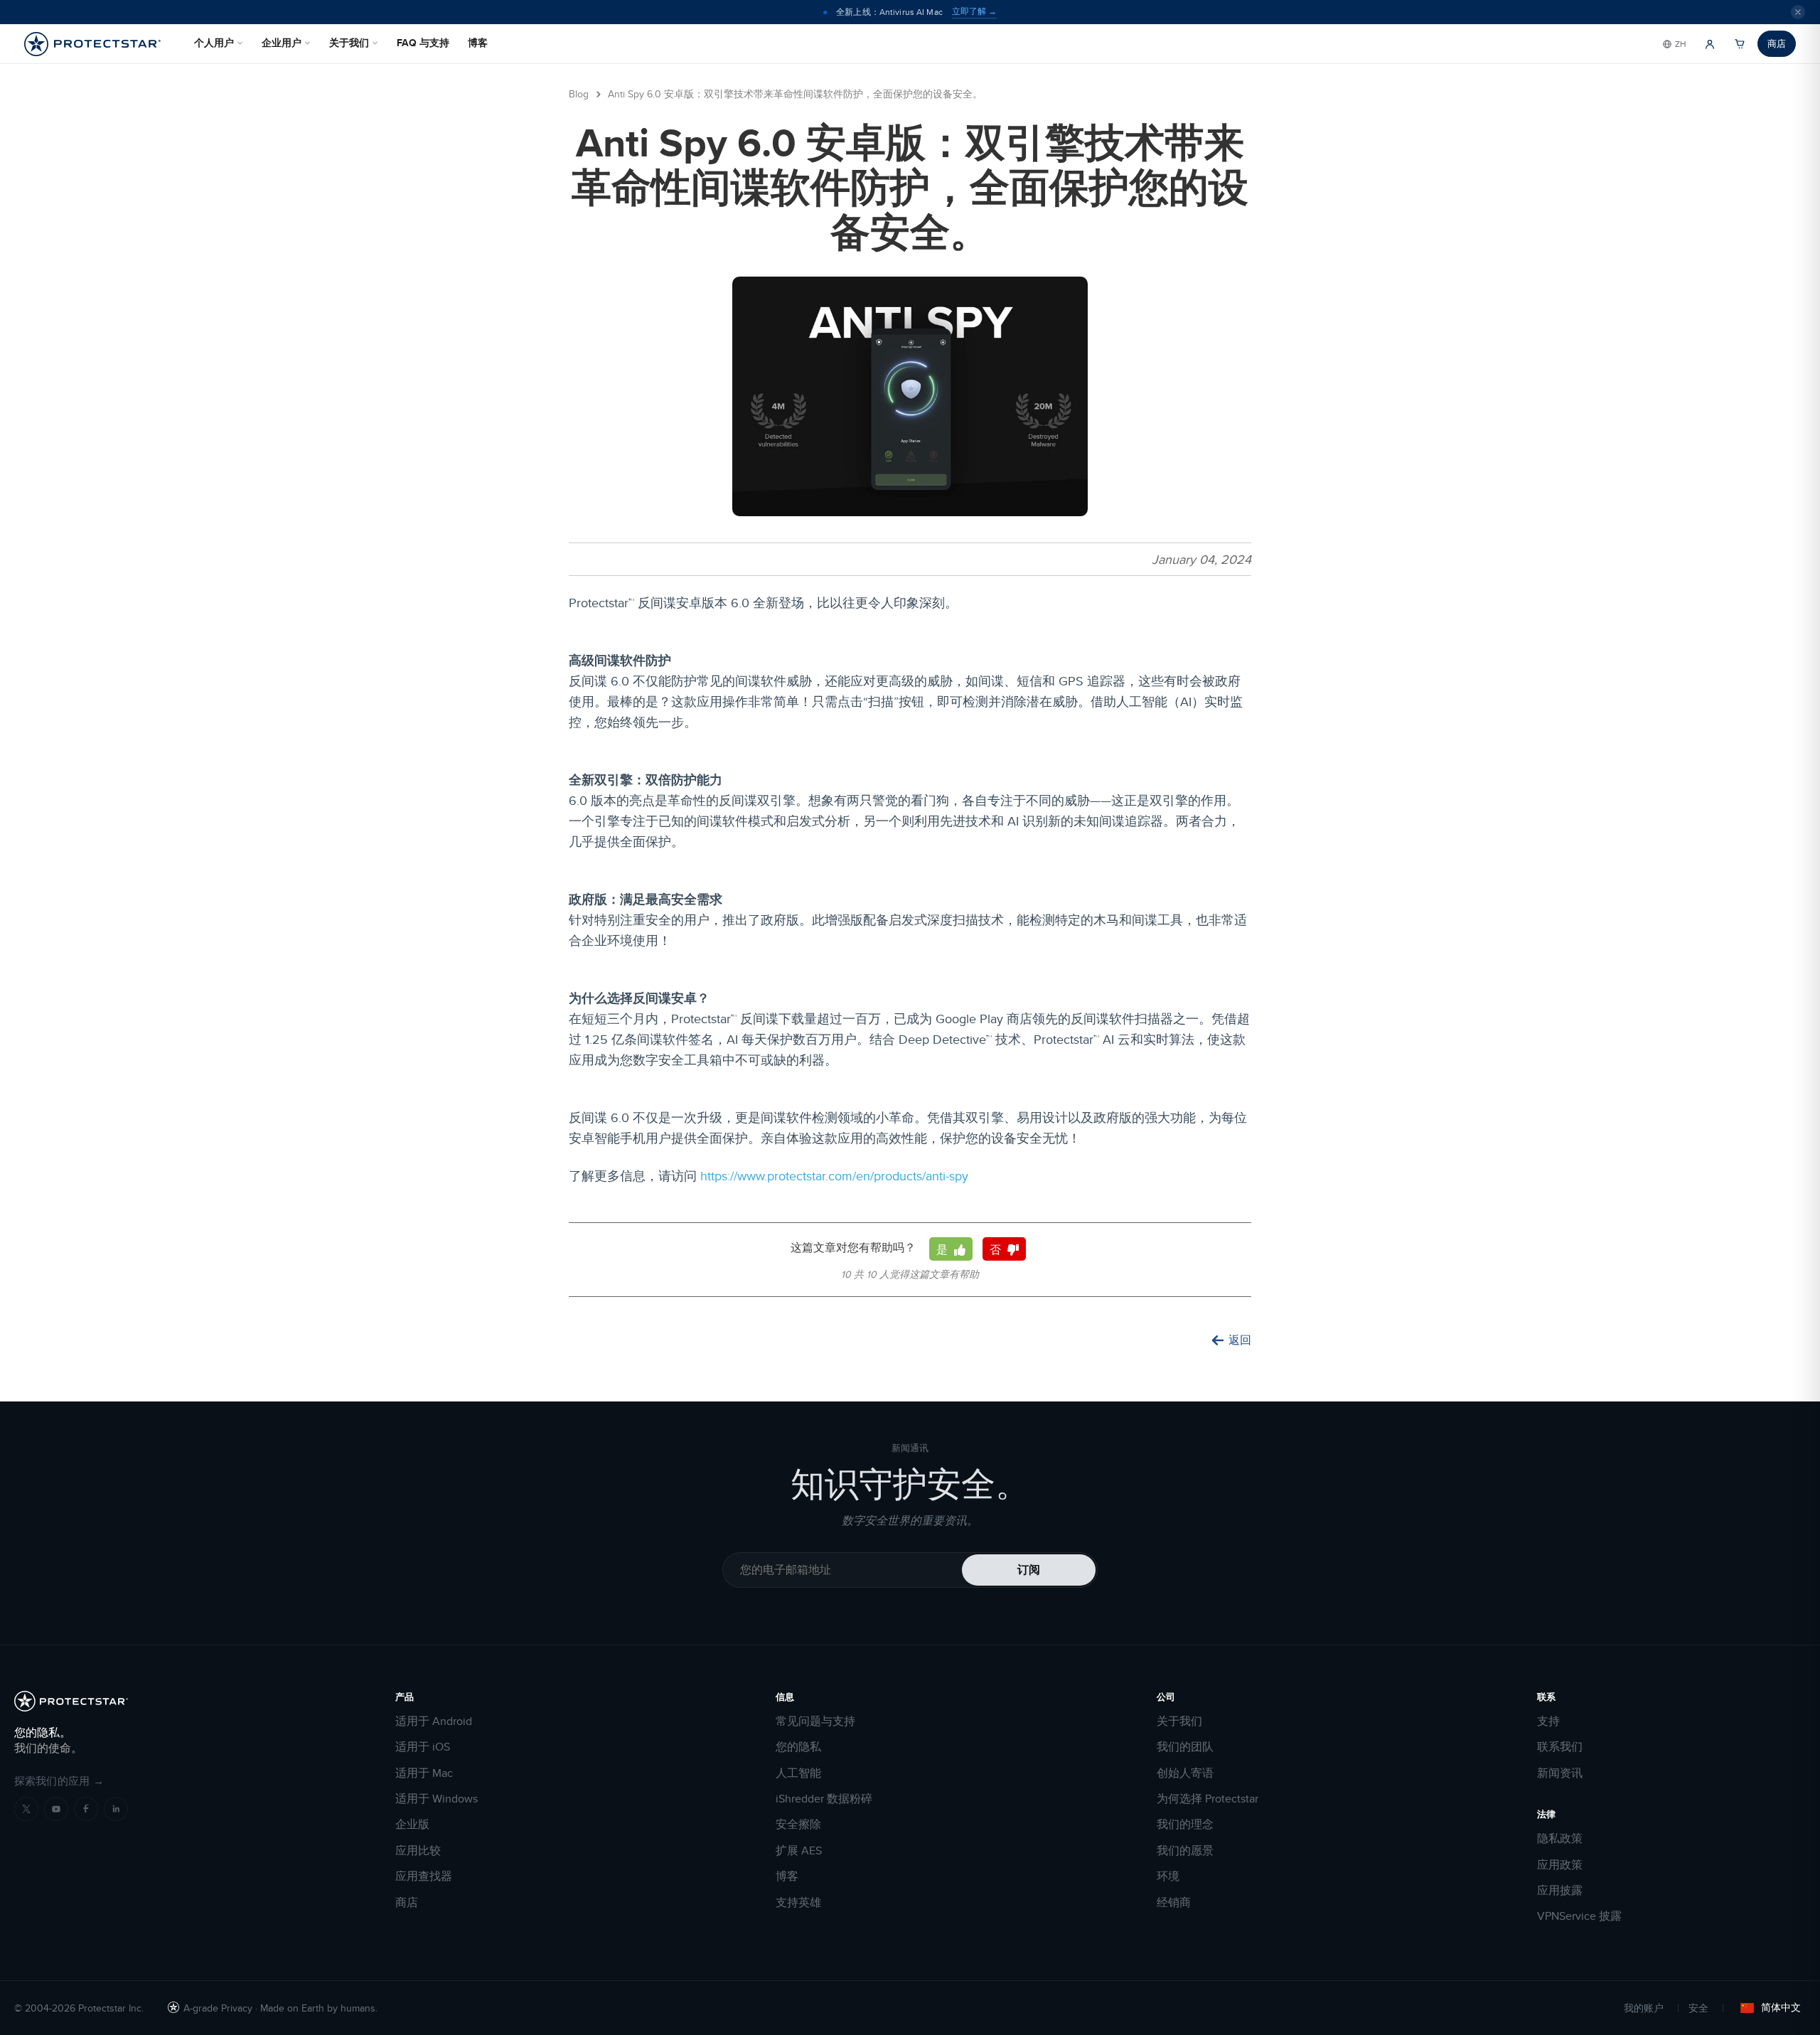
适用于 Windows (437, 1799)
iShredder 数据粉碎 (824, 1799)
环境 (1168, 1876)
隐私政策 (1560, 1839)
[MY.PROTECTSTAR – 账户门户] (1710, 44)
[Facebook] (86, 1809)
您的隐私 (798, 1747)
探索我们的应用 (59, 1781)
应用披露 (1560, 1891)
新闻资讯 (1560, 1773)
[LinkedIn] (116, 1809)
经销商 (1174, 1903)
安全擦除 (798, 1825)
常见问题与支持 (815, 1721)
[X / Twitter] (26, 1809)
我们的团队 (1185, 1747)
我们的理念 (1185, 1825)
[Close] (1798, 12)
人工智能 (798, 1773)
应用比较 (418, 1851)
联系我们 (1560, 1747)
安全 (1698, 2008)
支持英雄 (798, 1903)
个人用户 (214, 43)
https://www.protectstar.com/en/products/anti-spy (834, 1176)
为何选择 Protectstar (1208, 1799)
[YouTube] (56, 1809)
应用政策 (1560, 1865)
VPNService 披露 (1579, 1916)
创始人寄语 (1185, 1773)
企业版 (412, 1825)
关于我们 (349, 43)
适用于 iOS (423, 1747)
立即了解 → (974, 11)
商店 (1777, 43)
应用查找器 (424, 1876)
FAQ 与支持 (423, 43)
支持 (1548, 1721)
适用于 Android (434, 1721)
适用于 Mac (424, 1773)
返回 (1240, 1340)
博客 (478, 43)
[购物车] (1740, 44)
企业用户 (282, 43)
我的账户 (1644, 2008)
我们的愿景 (1185, 1851)
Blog (579, 94)
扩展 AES (799, 1851)
